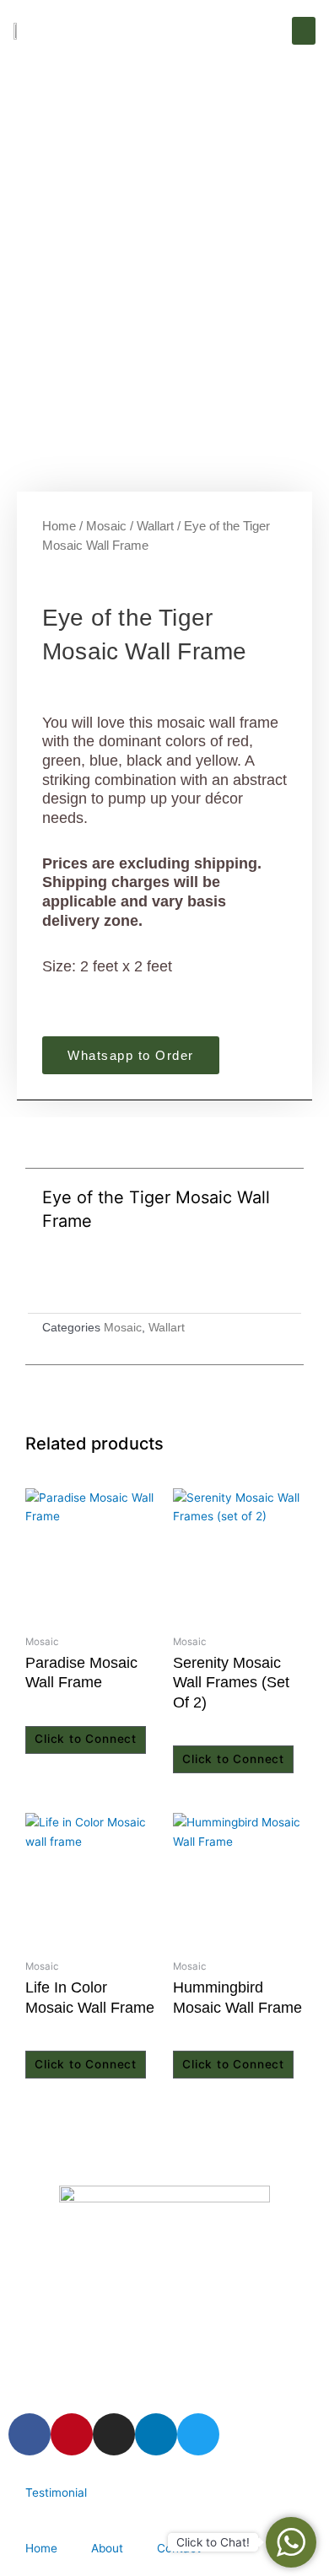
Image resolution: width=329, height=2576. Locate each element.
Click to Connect (86, 1739)
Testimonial (56, 2493)
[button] (304, 31)
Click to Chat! (213, 2542)
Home (59, 526)
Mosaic (106, 526)
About (107, 2548)
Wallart (155, 526)
